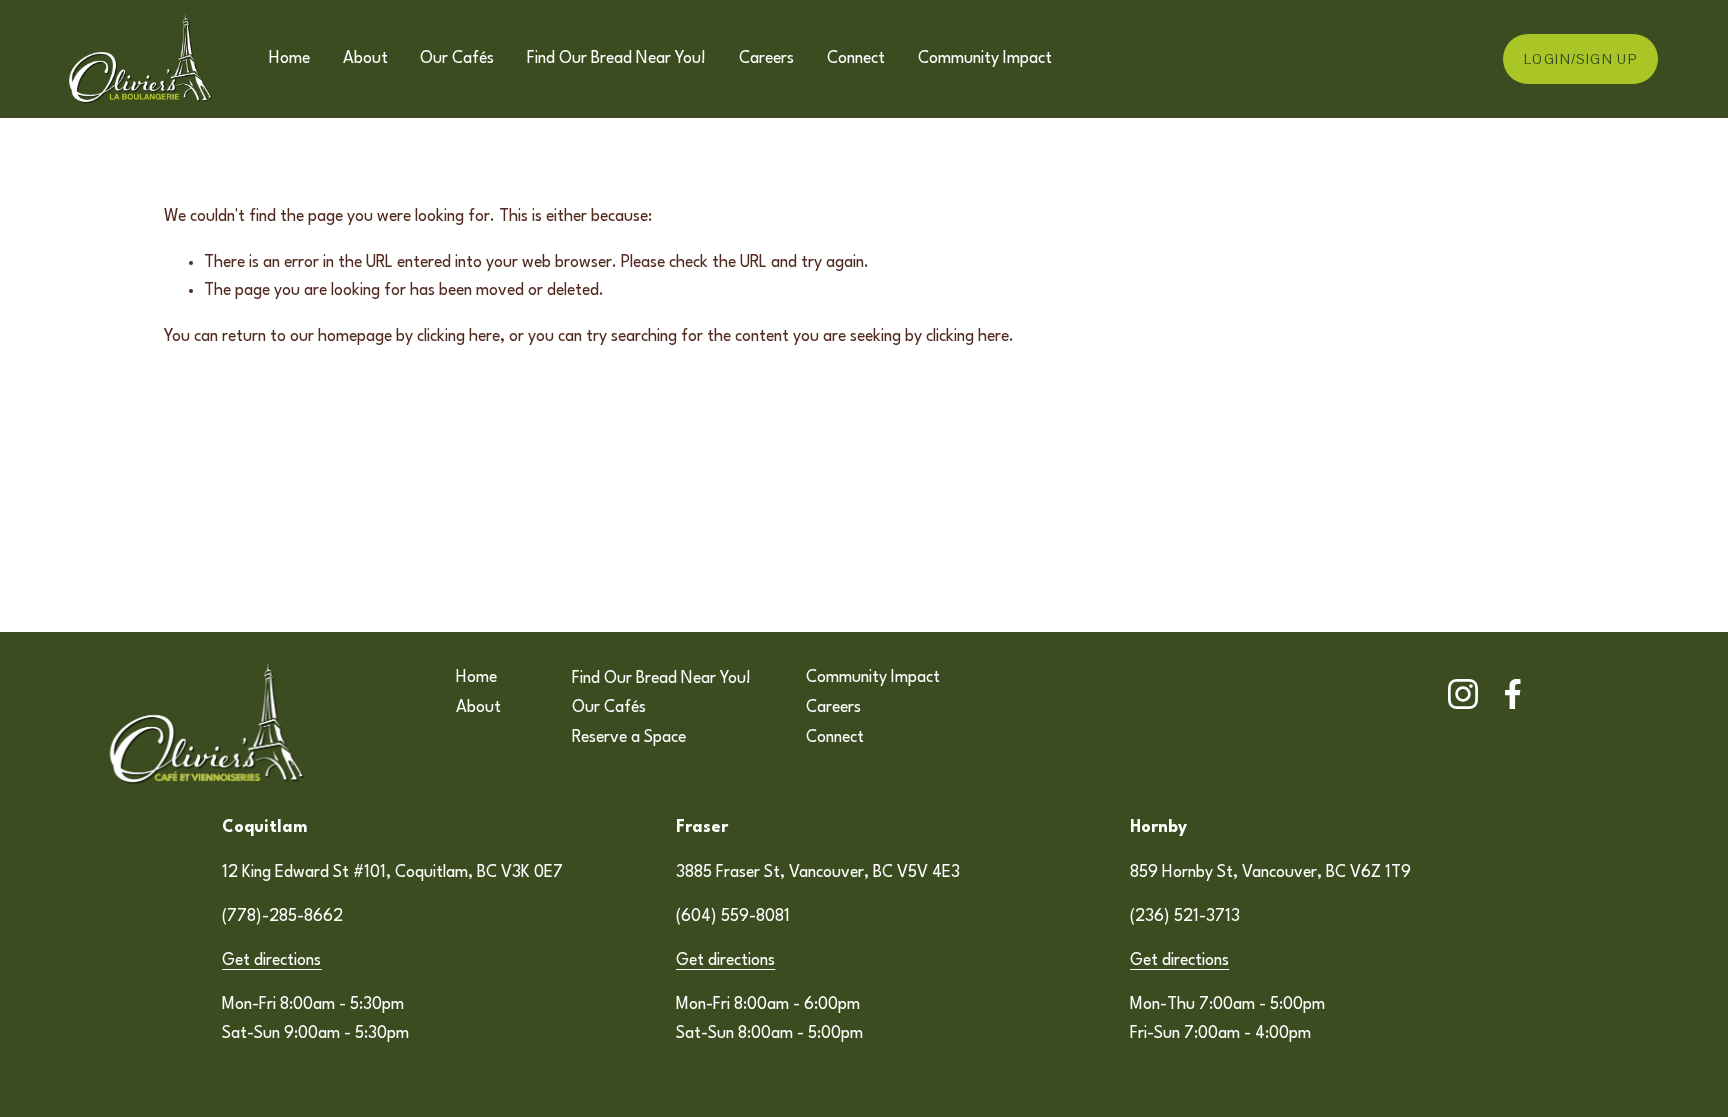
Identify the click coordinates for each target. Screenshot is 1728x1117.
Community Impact (985, 59)
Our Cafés (457, 59)
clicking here (458, 337)
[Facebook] (1513, 694)
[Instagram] (1463, 694)
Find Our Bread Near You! (616, 59)
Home (289, 59)
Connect (856, 59)
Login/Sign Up (1580, 59)
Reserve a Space (629, 738)
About (365, 59)
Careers (766, 59)
